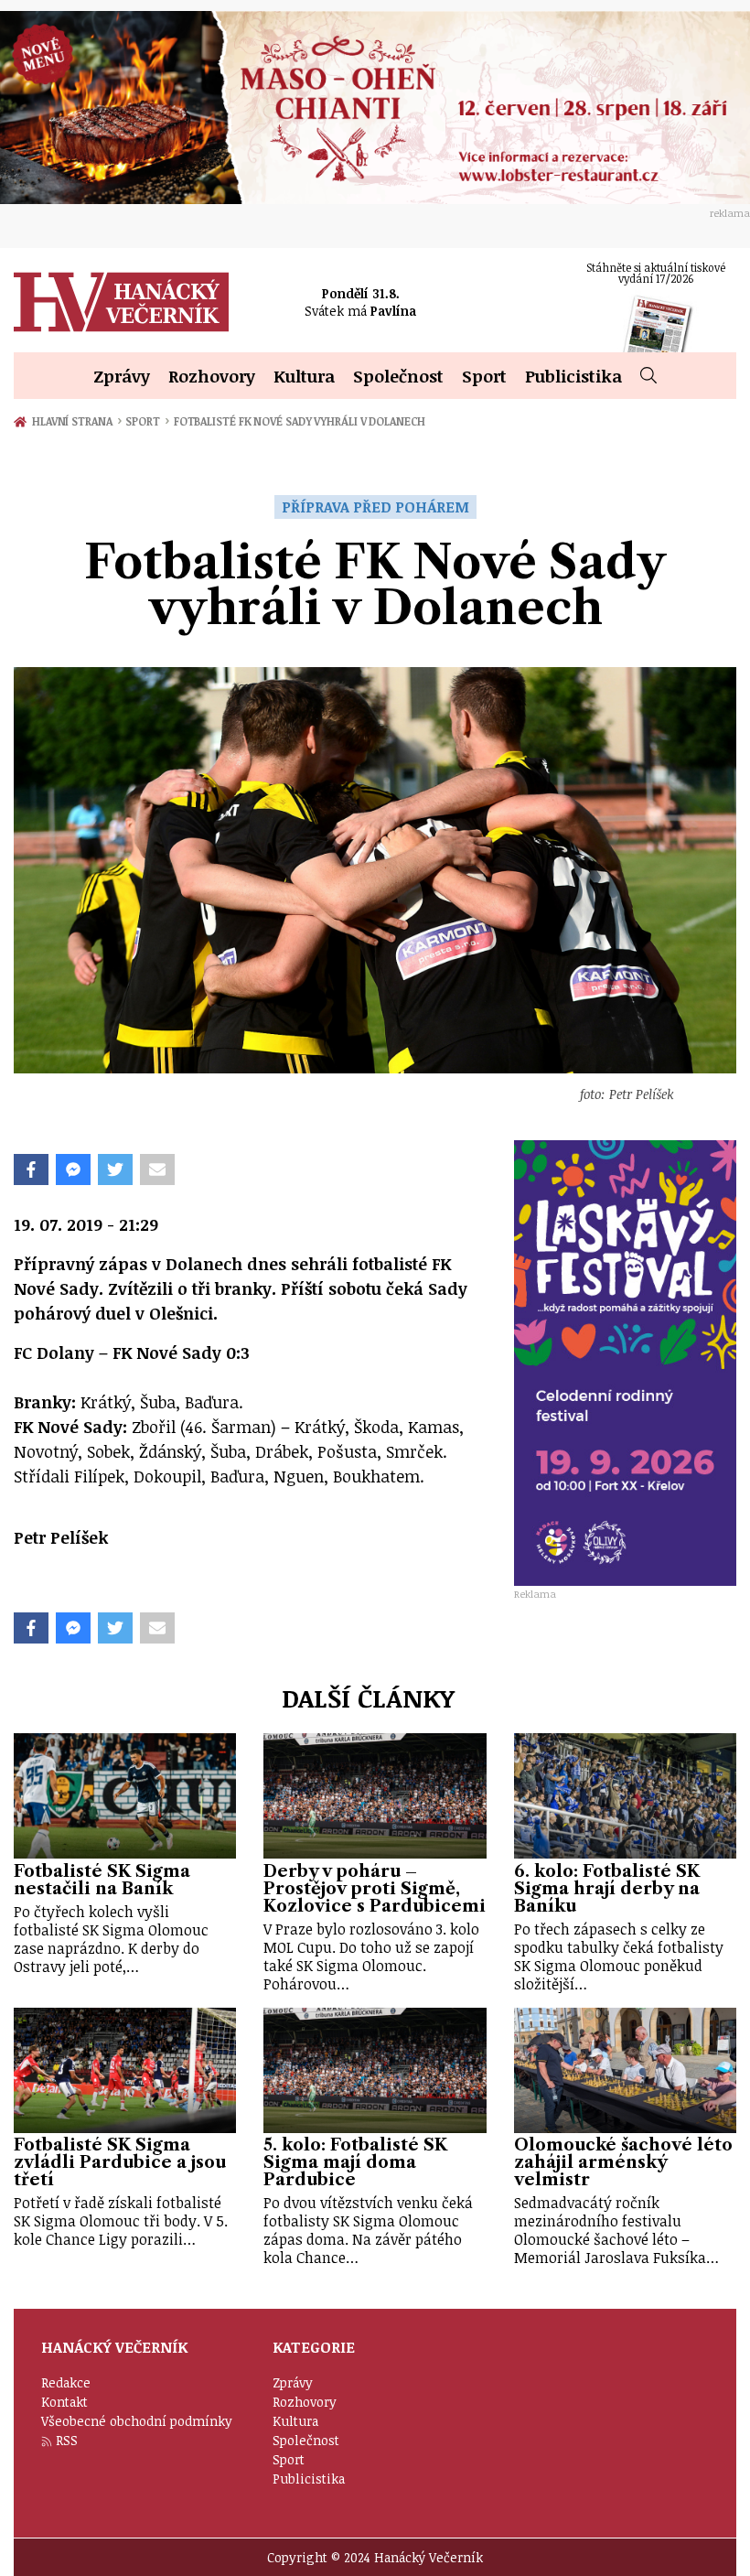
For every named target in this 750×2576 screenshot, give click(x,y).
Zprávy (122, 376)
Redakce (66, 2382)
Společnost (398, 376)
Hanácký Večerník (121, 302)
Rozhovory (212, 376)
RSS (67, 2440)
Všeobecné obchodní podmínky (137, 2421)
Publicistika (573, 376)
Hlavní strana (75, 421)
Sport (484, 376)
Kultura (304, 376)
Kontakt (64, 2402)
